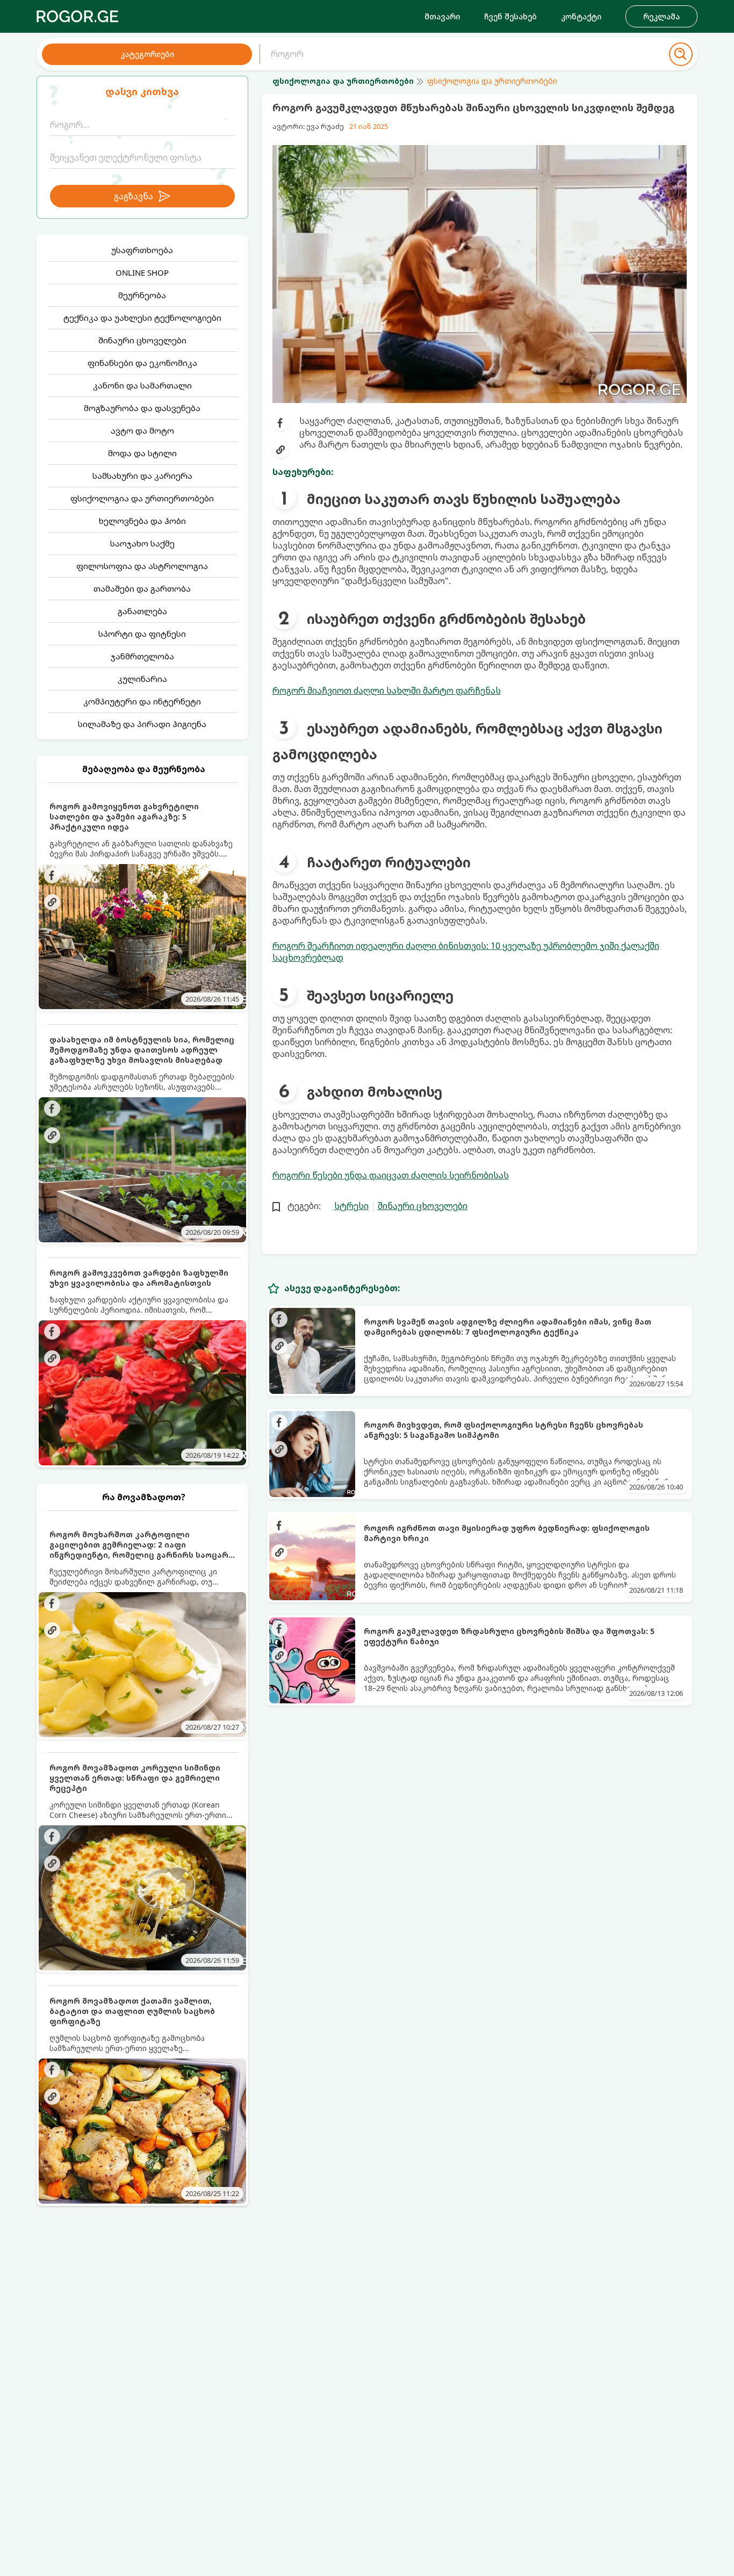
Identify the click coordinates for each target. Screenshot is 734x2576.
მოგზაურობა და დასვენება (142, 408)
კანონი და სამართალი (142, 385)
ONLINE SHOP (142, 272)
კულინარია (142, 679)
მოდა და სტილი (142, 453)
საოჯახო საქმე (142, 543)
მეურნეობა (142, 295)
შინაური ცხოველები (142, 340)
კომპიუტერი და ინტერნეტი (142, 701)
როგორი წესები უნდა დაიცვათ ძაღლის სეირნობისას (391, 1175)
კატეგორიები (147, 54)
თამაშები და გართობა (142, 588)
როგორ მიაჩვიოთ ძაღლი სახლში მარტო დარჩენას (387, 690)
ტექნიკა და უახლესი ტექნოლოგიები (142, 318)
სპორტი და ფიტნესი (142, 634)
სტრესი (351, 1206)
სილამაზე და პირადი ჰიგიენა (142, 724)
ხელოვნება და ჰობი (142, 521)
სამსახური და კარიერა (142, 476)
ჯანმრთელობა (142, 656)
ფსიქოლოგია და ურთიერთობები (142, 498)
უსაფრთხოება (142, 250)
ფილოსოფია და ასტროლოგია (142, 566)
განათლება (142, 611)
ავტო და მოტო (142, 430)
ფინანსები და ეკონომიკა (142, 363)
